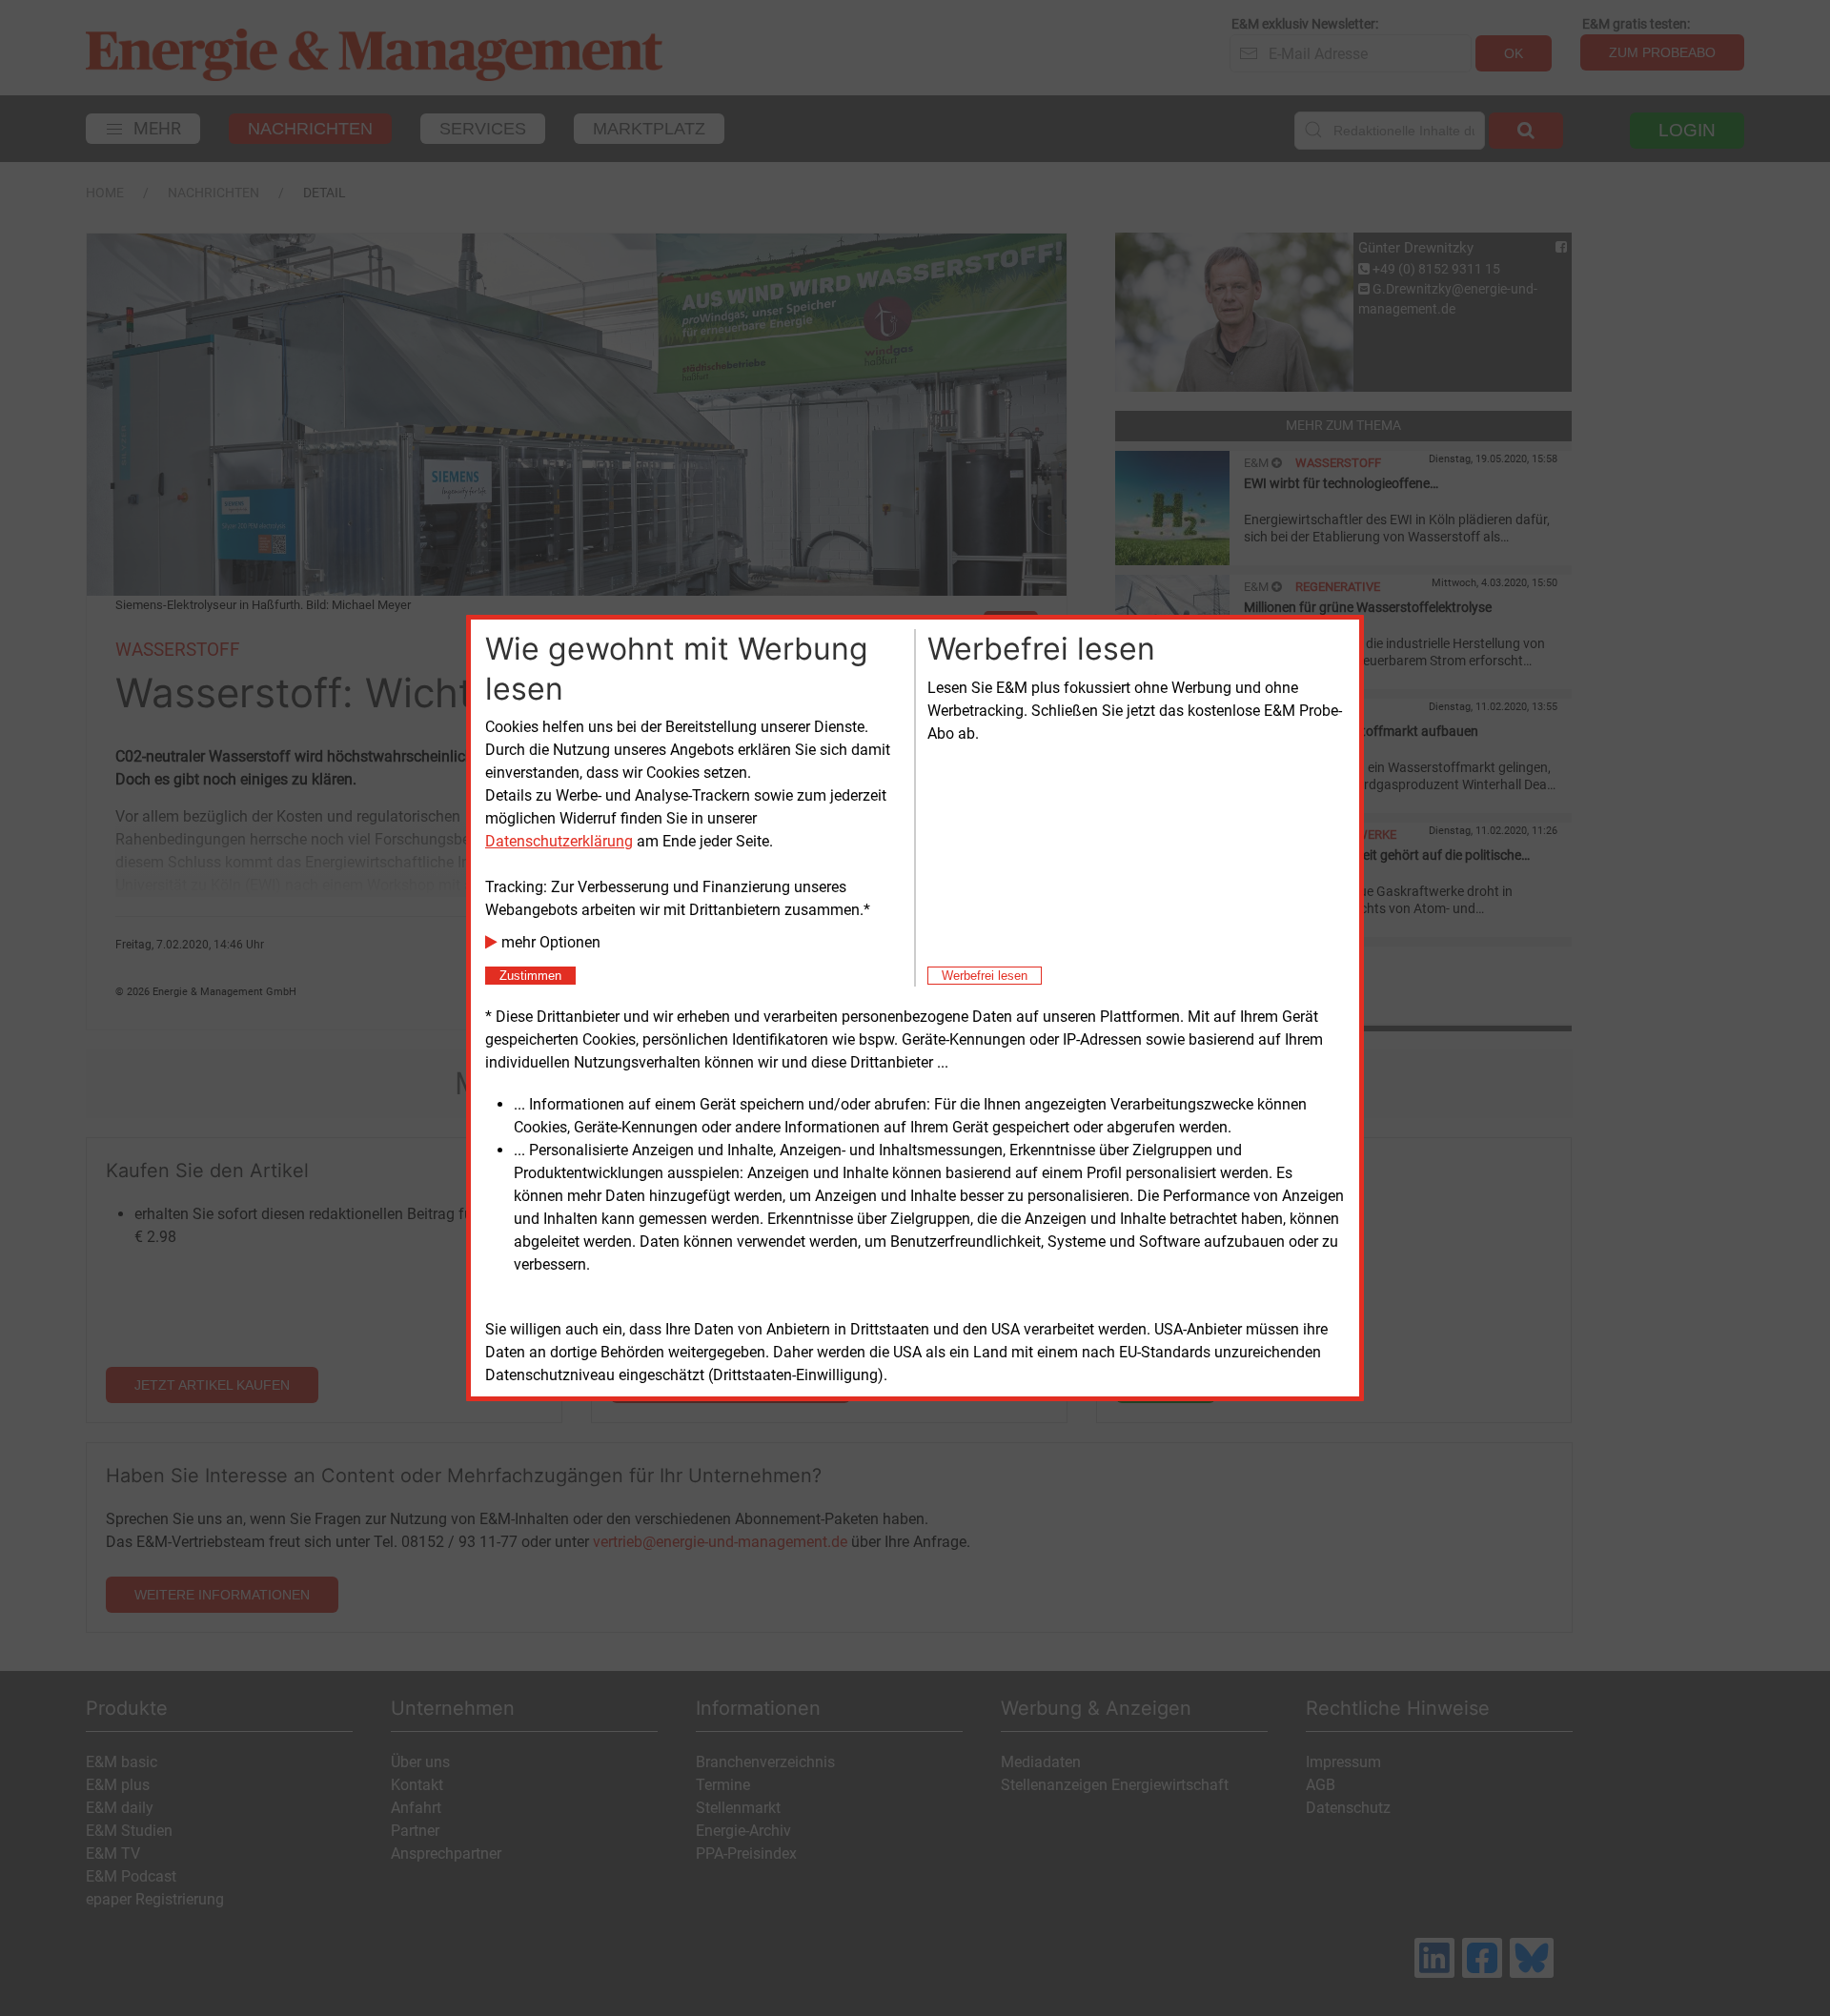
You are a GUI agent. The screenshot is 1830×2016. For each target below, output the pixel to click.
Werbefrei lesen (985, 976)
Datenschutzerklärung (559, 841)
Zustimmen (530, 976)
